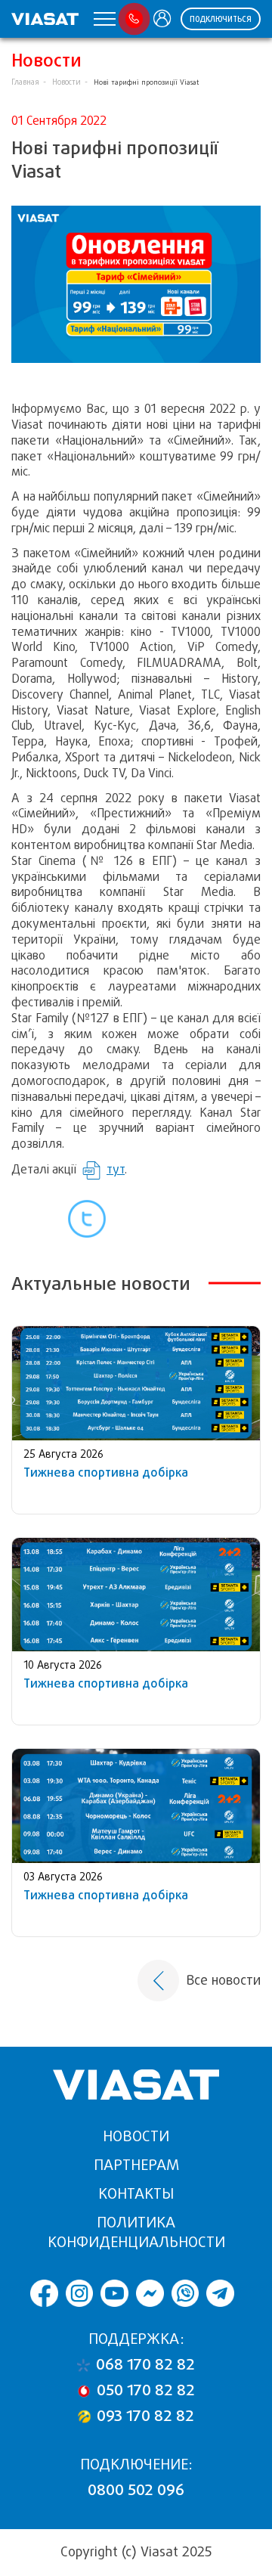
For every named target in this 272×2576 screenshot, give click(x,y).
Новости (66, 82)
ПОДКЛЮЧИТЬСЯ (221, 19)
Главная (25, 82)
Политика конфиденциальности (136, 2232)
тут (116, 1169)
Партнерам (136, 2165)
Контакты (136, 2194)
